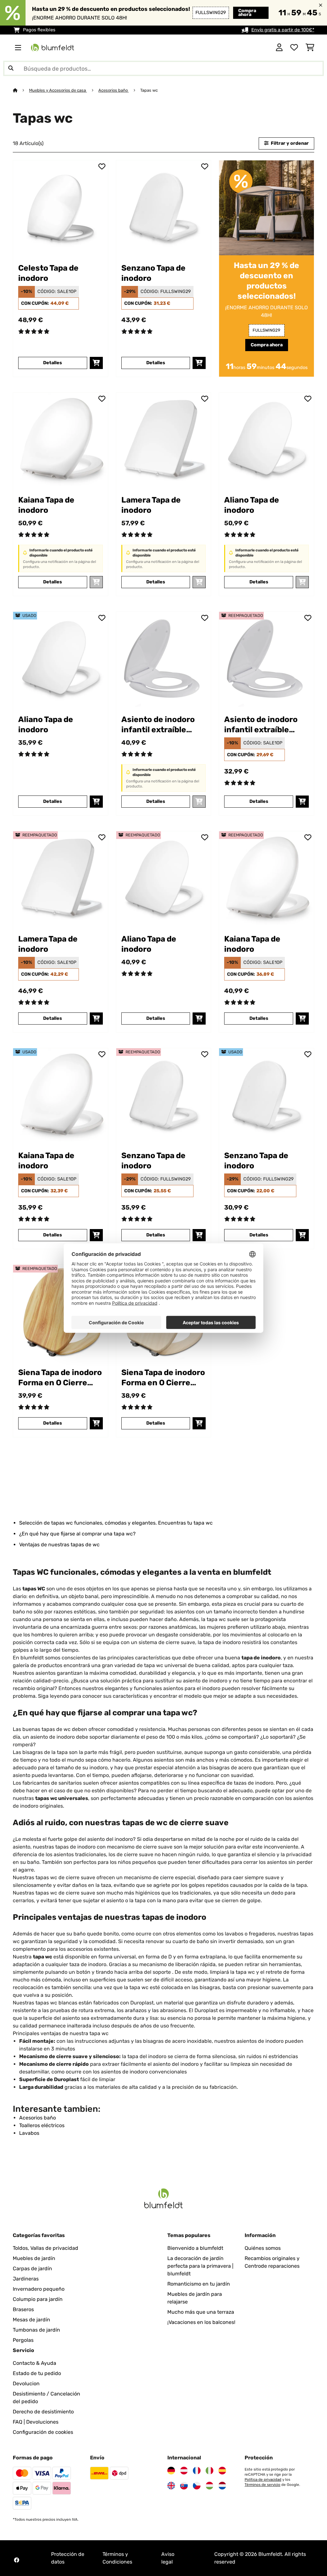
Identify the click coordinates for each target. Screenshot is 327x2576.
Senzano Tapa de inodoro (153, 273)
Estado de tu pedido (37, 2373)
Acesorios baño (114, 90)
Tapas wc (149, 90)
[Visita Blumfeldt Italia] (209, 2471)
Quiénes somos (263, 2248)
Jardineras (26, 2279)
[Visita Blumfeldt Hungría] (209, 2486)
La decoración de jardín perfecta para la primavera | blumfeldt (200, 2266)
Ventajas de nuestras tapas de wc (59, 1545)
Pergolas (23, 2340)
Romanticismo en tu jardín (199, 2284)
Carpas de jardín (32, 2268)
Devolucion (26, 2384)
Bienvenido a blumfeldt (195, 2248)
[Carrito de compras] (310, 48)
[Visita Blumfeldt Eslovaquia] (184, 2486)
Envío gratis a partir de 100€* (283, 30)
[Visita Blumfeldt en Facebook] (17, 2560)
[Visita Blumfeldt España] (222, 2471)
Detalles (53, 363)
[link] (61, 208)
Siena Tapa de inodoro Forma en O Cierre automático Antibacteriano (60, 1378)
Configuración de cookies (43, 2432)
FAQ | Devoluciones (36, 2422)
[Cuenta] (279, 48)
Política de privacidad (263, 2480)
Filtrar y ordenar (289, 143)
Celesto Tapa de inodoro (48, 273)
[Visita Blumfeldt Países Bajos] (222, 2486)
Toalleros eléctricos (42, 2125)
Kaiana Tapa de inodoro (46, 505)
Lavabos (29, 2133)
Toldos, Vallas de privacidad (46, 2248)
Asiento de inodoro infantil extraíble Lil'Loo (158, 725)
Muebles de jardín (34, 2258)
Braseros (23, 2309)
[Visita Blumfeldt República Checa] (197, 2486)
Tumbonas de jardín (36, 2330)
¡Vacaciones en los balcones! (201, 2322)
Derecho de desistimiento (43, 2412)
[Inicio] (21, 90)
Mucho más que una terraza (201, 2312)
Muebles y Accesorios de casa (58, 90)
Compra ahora (247, 13)
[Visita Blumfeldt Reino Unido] (171, 2486)
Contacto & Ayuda (34, 2363)
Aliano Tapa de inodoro (252, 505)
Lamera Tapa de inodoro (151, 505)
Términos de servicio (262, 2485)
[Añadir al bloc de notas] (102, 166)
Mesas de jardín (31, 2320)
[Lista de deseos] (294, 48)
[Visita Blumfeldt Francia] (197, 2471)
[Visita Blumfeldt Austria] (184, 2471)
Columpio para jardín (38, 2299)
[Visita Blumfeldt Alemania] (171, 2471)
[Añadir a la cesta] (96, 363)
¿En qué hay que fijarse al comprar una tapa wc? (77, 1534)
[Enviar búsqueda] (11, 68)
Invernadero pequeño (39, 2289)
